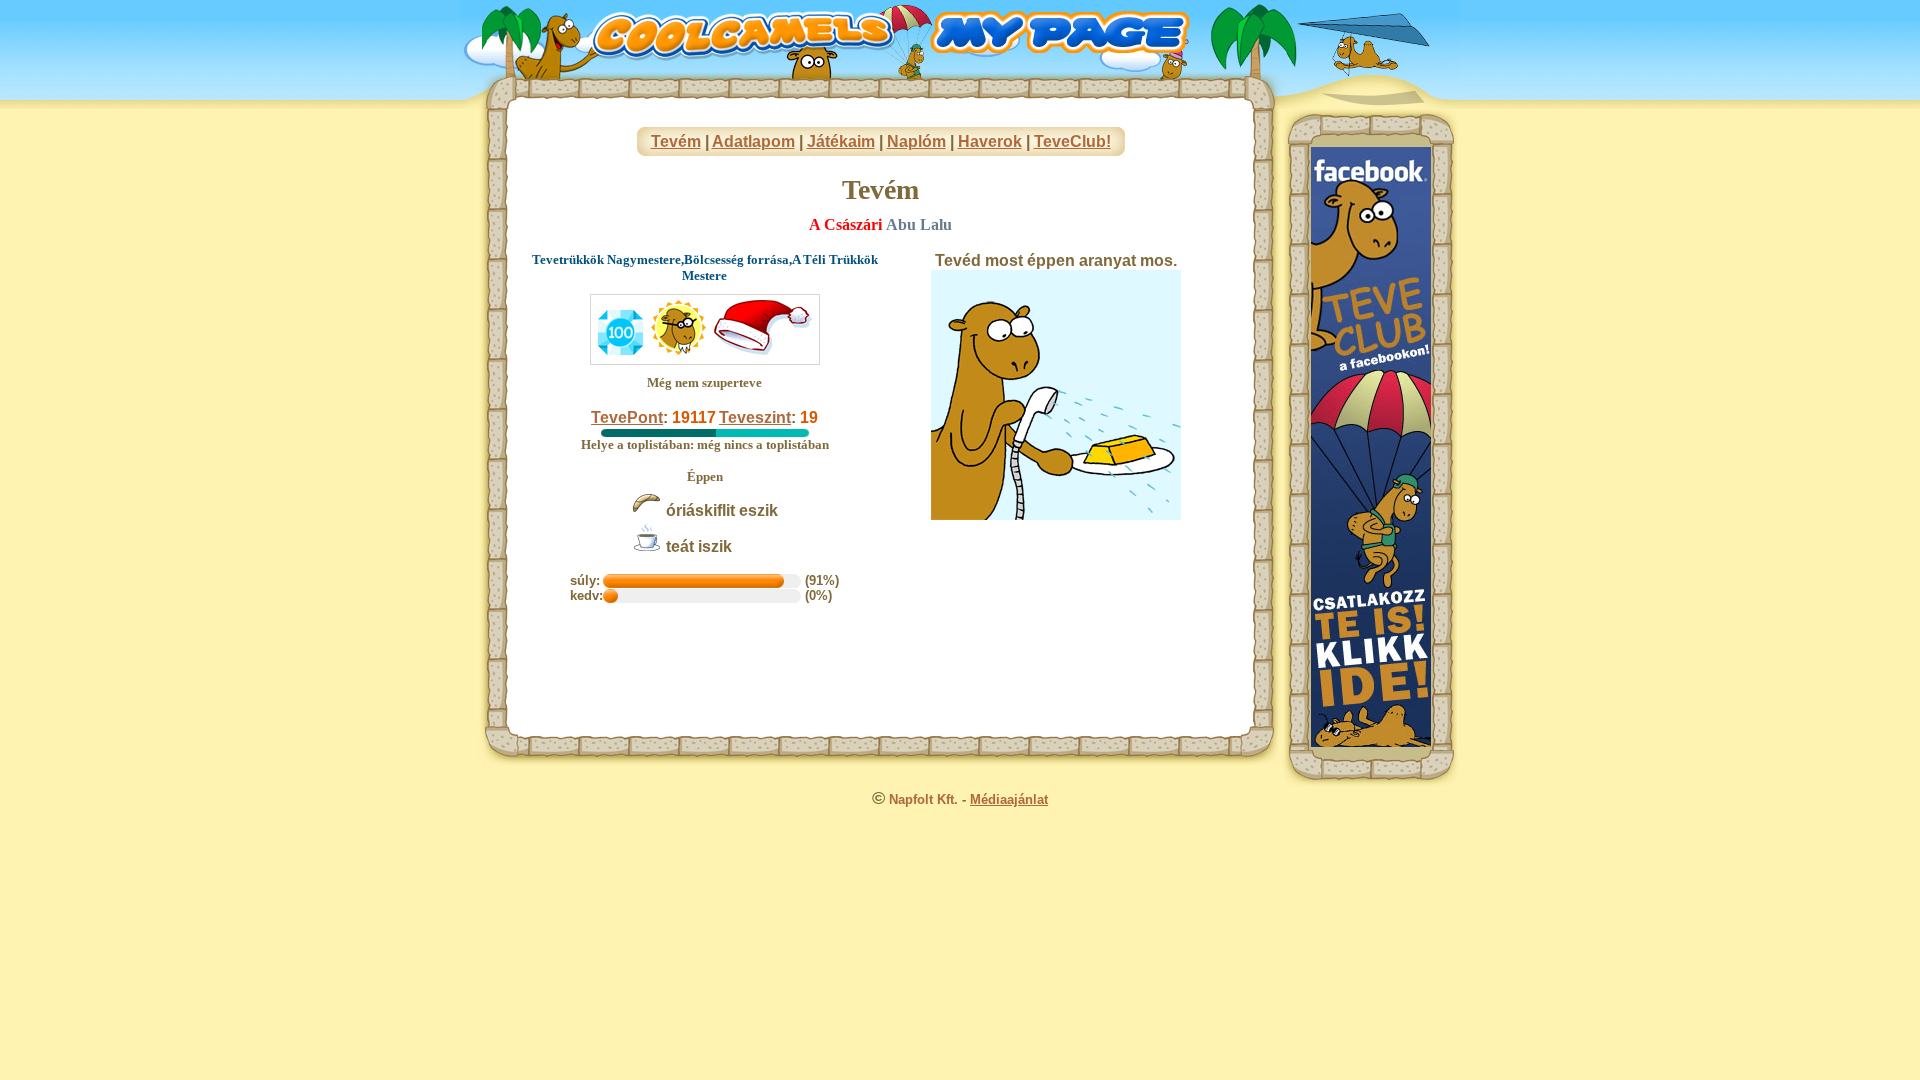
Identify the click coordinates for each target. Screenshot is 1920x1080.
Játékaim (841, 141)
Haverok (990, 141)
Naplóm (916, 141)
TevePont (627, 417)
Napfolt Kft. (923, 799)
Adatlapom (753, 141)
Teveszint (755, 417)
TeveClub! (1072, 141)
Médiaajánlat (1009, 799)
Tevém (676, 141)
